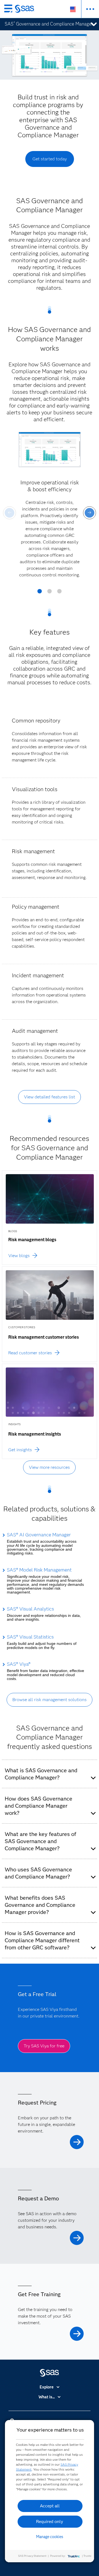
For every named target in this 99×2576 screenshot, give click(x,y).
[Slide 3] (59, 593)
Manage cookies (50, 2537)
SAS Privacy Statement (32, 2556)
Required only (50, 2521)
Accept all (50, 2506)
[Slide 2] (50, 593)
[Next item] (90, 513)
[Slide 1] (40, 593)
